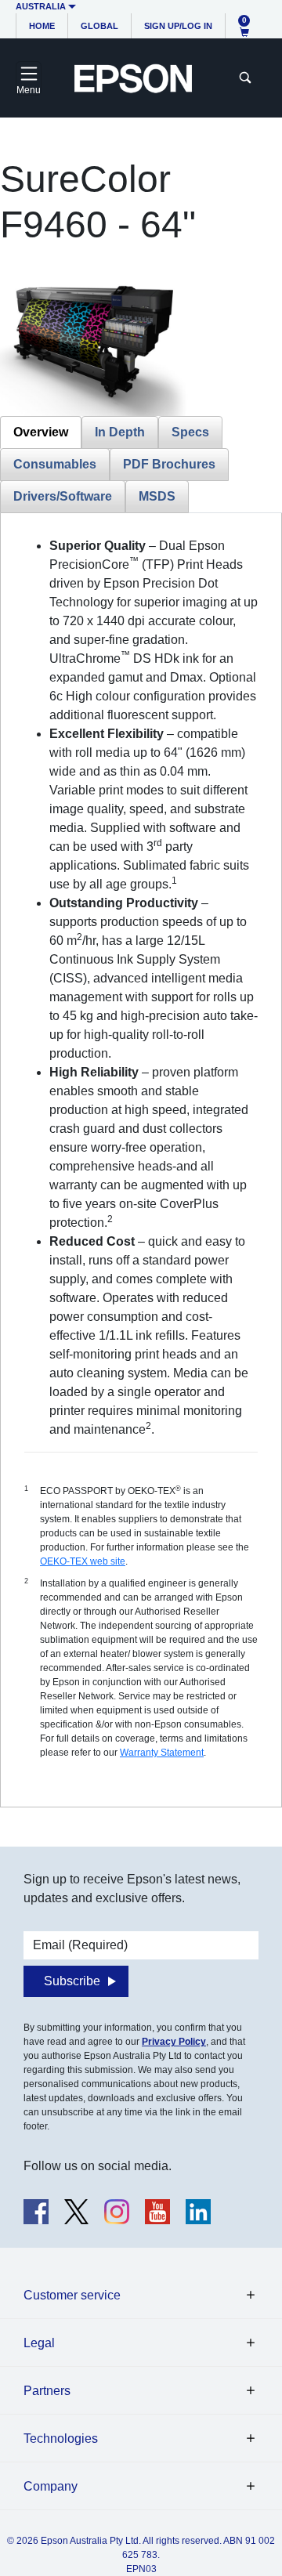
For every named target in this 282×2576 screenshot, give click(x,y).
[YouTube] (157, 2212)
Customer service (72, 2295)
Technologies (61, 2439)
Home (42, 26)
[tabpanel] (141, 1160)
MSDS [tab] (157, 496)
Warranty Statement (162, 1753)
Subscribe (72, 1981)
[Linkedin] (198, 2212)
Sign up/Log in (178, 26)
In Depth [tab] (120, 432)
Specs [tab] (190, 432)
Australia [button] (41, 6)
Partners (47, 2391)
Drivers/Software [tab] (63, 496)
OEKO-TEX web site (83, 1561)
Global (99, 26)
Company (51, 2486)
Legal (39, 2343)
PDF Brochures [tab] (169, 464)
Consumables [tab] (55, 464)
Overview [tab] (41, 432)
